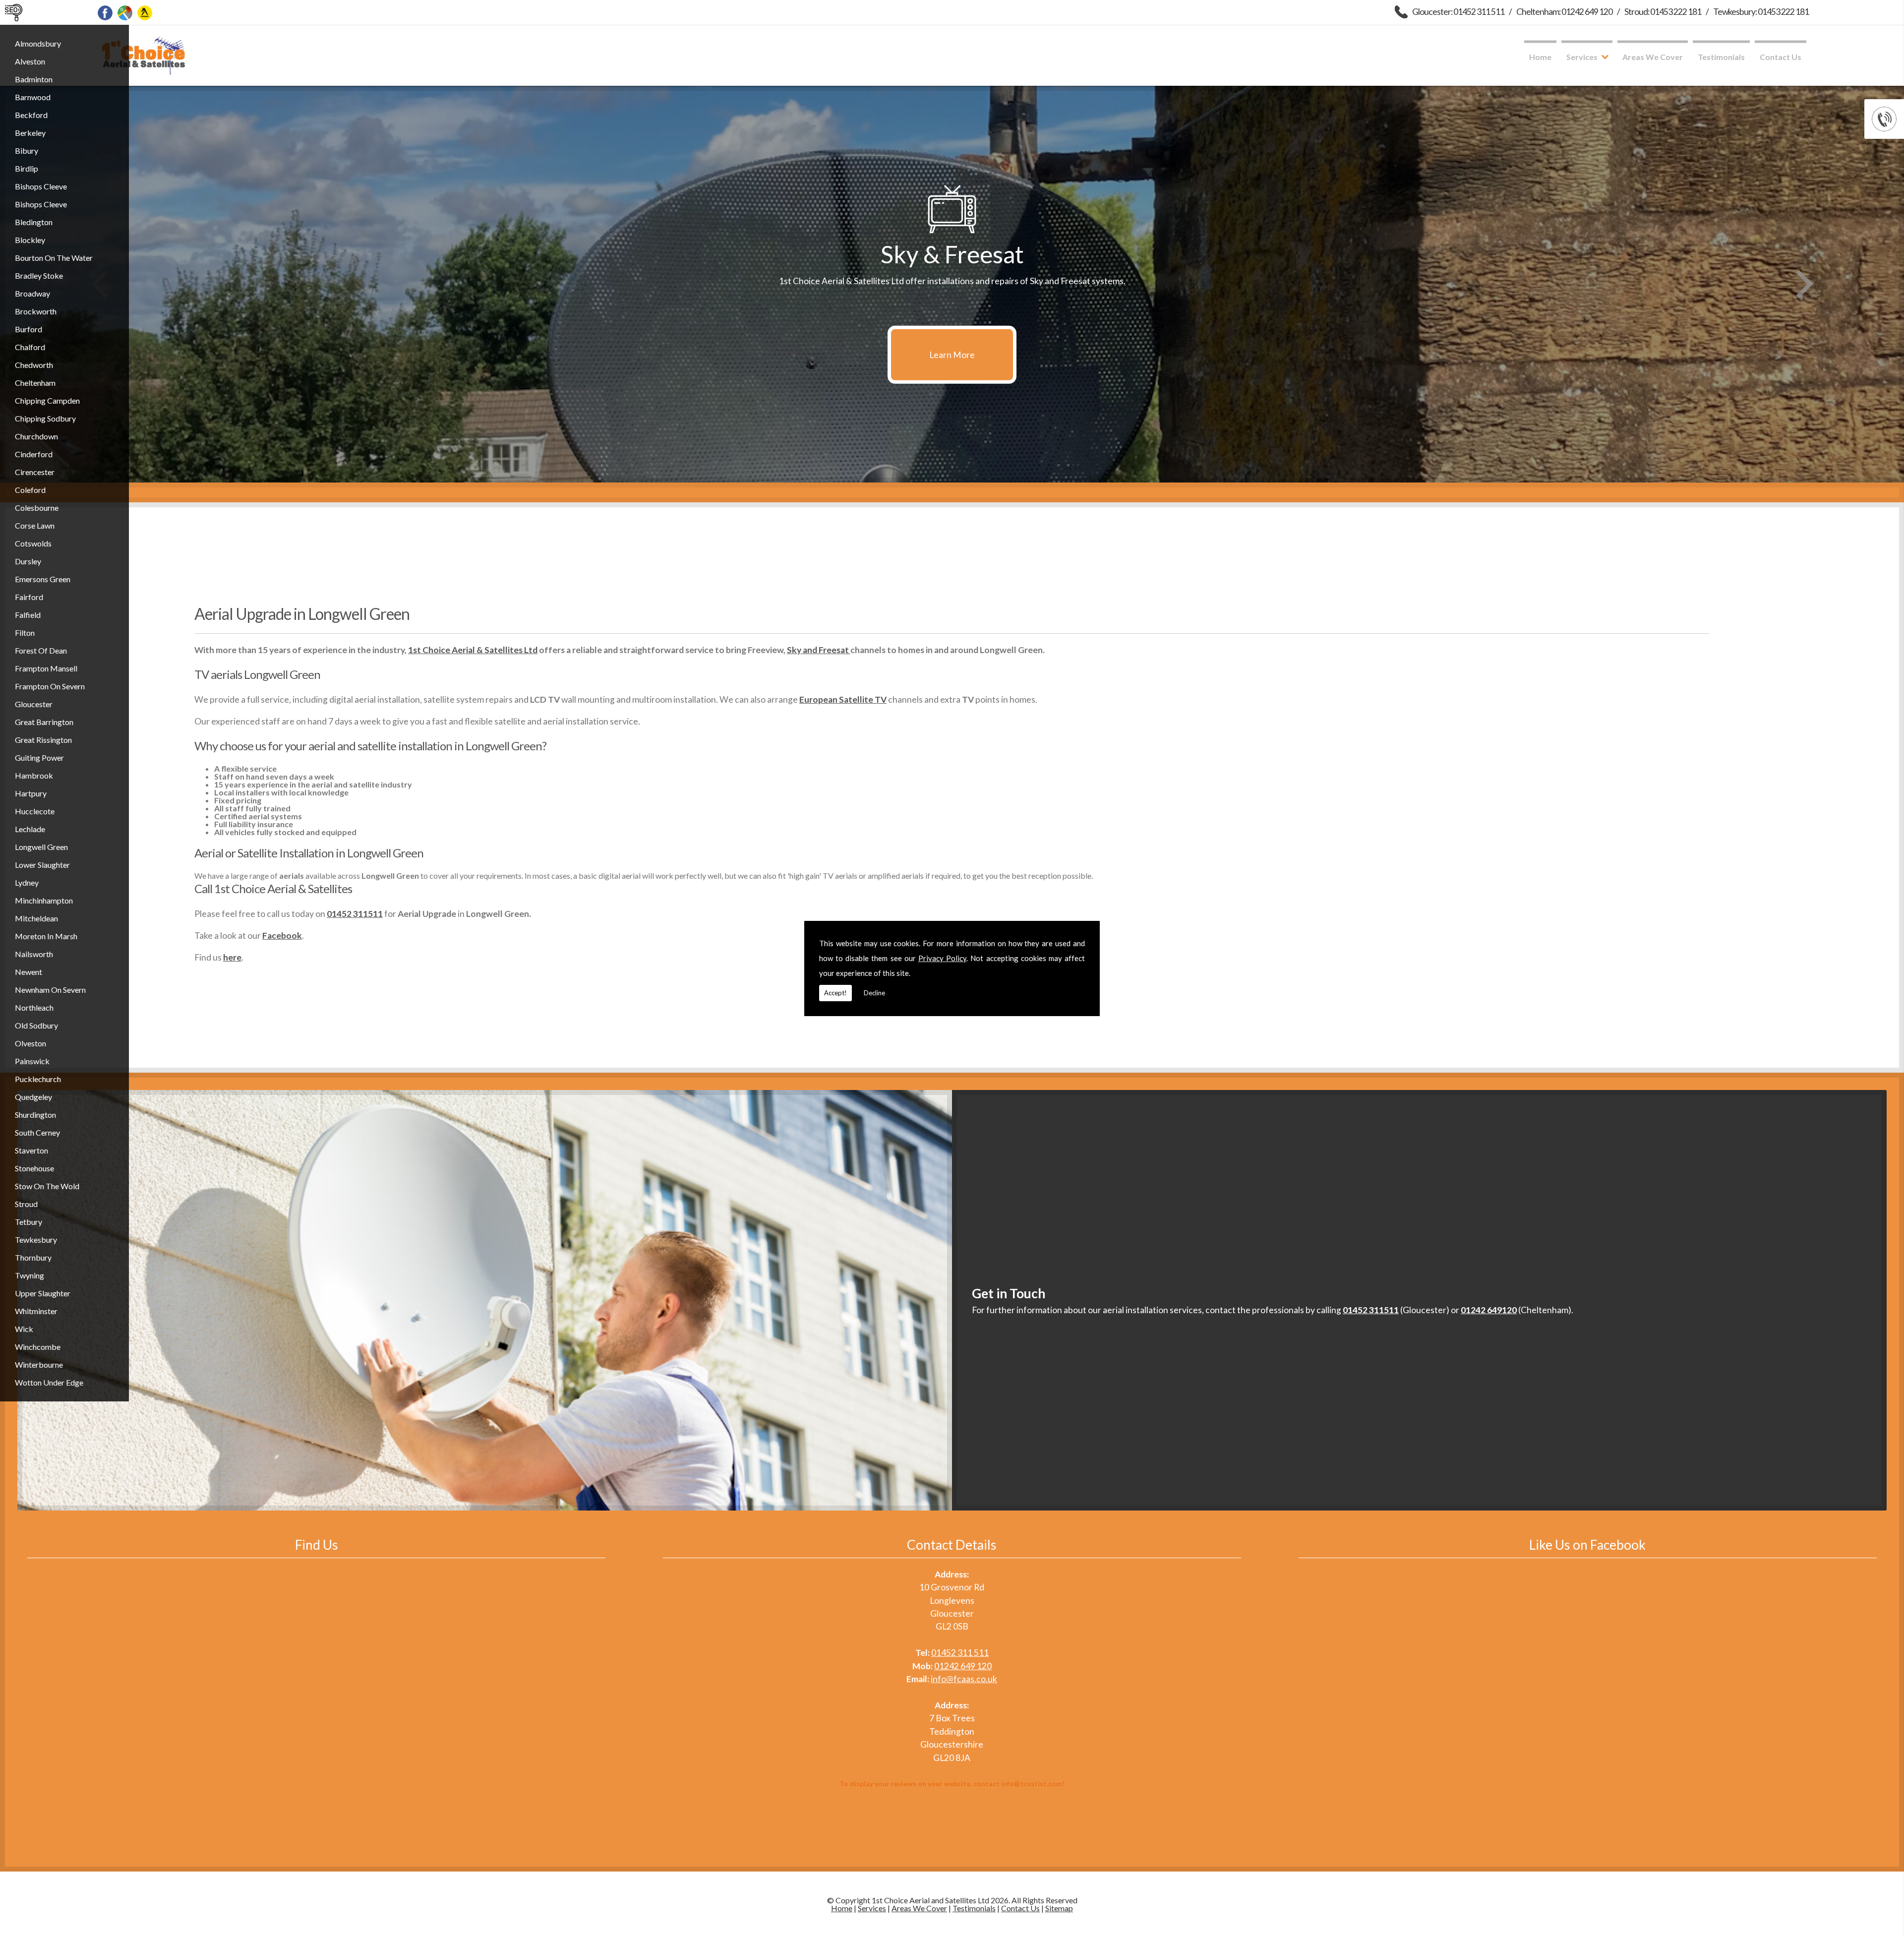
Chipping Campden (47, 400)
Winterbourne (39, 1364)
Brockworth (36, 311)
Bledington (34, 222)
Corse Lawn (35, 525)
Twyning (30, 1275)
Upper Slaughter (43, 1293)
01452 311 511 (960, 1653)
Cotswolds (33, 543)
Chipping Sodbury (45, 418)
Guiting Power (39, 757)
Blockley (30, 240)
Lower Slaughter (42, 865)
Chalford (30, 347)
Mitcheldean (36, 918)
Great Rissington (43, 740)
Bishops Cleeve (41, 186)
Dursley (28, 561)
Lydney (27, 882)
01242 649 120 (963, 1666)
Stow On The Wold (47, 1186)
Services (1582, 57)
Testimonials (1721, 57)
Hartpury (31, 793)
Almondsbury (38, 43)
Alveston (30, 61)
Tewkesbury (36, 1240)
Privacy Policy (942, 958)
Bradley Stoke (39, 275)
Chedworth (34, 365)
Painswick (32, 1061)
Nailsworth (34, 954)
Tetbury (29, 1222)
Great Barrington (44, 722)
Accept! (835, 993)
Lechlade (30, 829)
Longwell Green (41, 847)
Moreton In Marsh (46, 936)
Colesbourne (37, 508)
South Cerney (37, 1132)
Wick (24, 1329)
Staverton (31, 1150)
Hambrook (34, 775)
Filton (25, 633)
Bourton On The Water (54, 258)
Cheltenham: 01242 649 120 (1564, 12)
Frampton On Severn (50, 686)
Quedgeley (33, 1097)
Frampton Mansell (46, 668)
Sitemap (1059, 1908)
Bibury (27, 151)
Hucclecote (35, 811)
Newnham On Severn (50, 990)
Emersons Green (43, 579)
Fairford (29, 597)
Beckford (31, 115)
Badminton (34, 79)
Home (1540, 57)
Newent (29, 972)
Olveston (30, 1043)
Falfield (28, 615)
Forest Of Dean (41, 650)
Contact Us (1781, 57)
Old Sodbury (36, 1025)
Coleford (30, 490)
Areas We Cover (1653, 57)
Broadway (32, 293)
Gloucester (34, 704)
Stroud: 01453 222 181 (1663, 12)
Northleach (34, 1007)
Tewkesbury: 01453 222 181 (1761, 12)
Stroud (26, 1204)
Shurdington (35, 1115)
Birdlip (27, 168)
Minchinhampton (44, 900)
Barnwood (33, 97)
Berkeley (30, 133)
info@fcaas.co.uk (964, 1679)
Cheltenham (35, 383)
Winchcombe (38, 1347)
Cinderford (34, 454)
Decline (874, 993)
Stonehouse (34, 1168)
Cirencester (35, 472)
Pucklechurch (38, 1079)
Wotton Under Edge (49, 1382)
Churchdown (36, 436)
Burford (29, 329)
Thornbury (33, 1257)
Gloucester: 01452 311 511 (1458, 12)
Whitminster (36, 1311)
